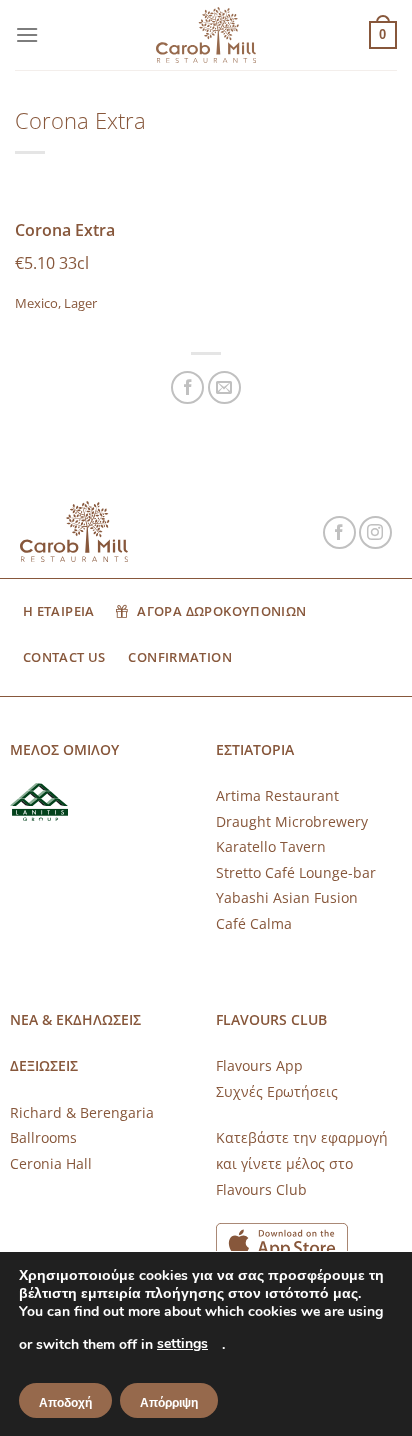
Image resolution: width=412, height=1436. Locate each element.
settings (182, 1343)
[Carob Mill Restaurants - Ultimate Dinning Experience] (206, 35)
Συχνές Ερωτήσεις (277, 1091)
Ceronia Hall (51, 1163)
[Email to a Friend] (224, 387)
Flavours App (259, 1065)
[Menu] (27, 34)
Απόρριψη (169, 1403)
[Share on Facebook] (187, 387)
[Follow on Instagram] (375, 532)
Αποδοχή (65, 1403)
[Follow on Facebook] (339, 532)
